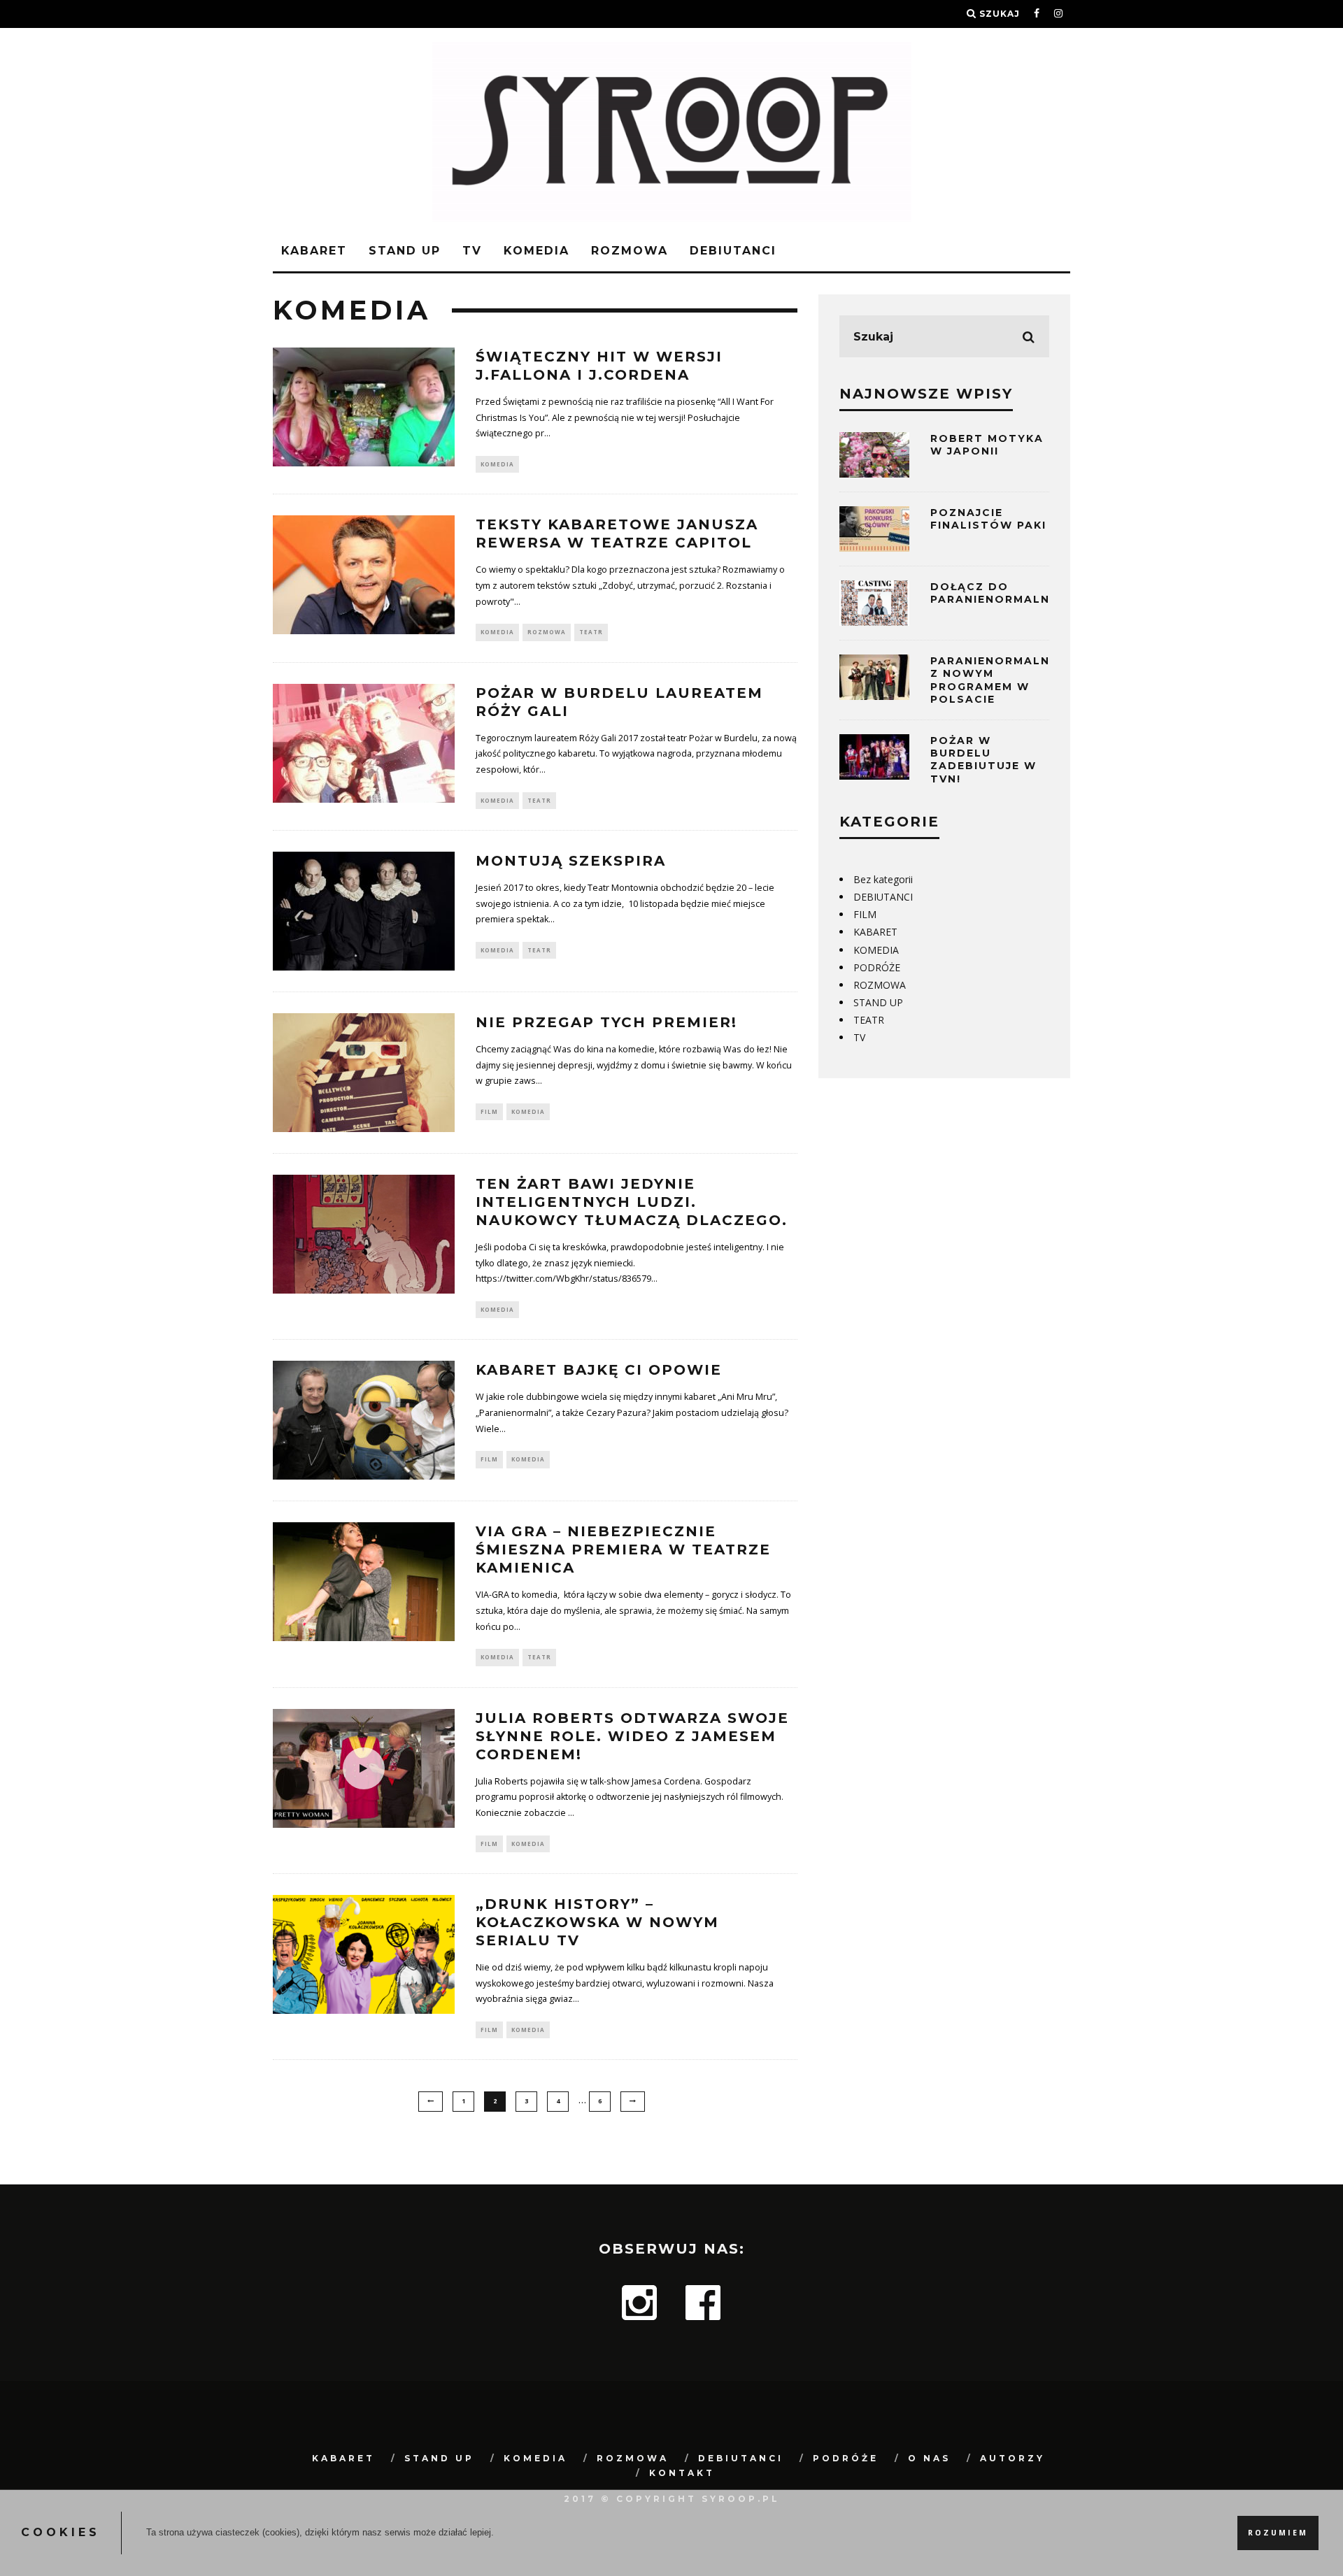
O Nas (929, 2458)
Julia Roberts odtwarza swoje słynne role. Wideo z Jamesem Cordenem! (632, 1736)
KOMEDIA (537, 251)
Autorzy (1012, 2458)
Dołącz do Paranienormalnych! (1006, 593)
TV (472, 251)
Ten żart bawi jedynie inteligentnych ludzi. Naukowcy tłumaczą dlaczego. (632, 1202)
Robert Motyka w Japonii (987, 445)
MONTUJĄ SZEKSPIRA (571, 861)
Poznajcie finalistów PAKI (988, 519)
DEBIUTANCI (733, 251)
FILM (489, 1111)
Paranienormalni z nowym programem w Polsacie (992, 680)
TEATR (591, 632)
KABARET (314, 251)
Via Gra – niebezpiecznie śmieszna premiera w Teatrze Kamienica (623, 1550)
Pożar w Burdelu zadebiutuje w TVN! (983, 760)
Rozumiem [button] (1278, 2533)
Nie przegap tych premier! (606, 1022)
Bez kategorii (883, 879)
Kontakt (682, 2473)
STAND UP (405, 251)
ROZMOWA (630, 251)
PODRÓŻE (877, 967)
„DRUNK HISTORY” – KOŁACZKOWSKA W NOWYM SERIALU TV (597, 1922)
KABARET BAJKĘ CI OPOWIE (599, 1370)
